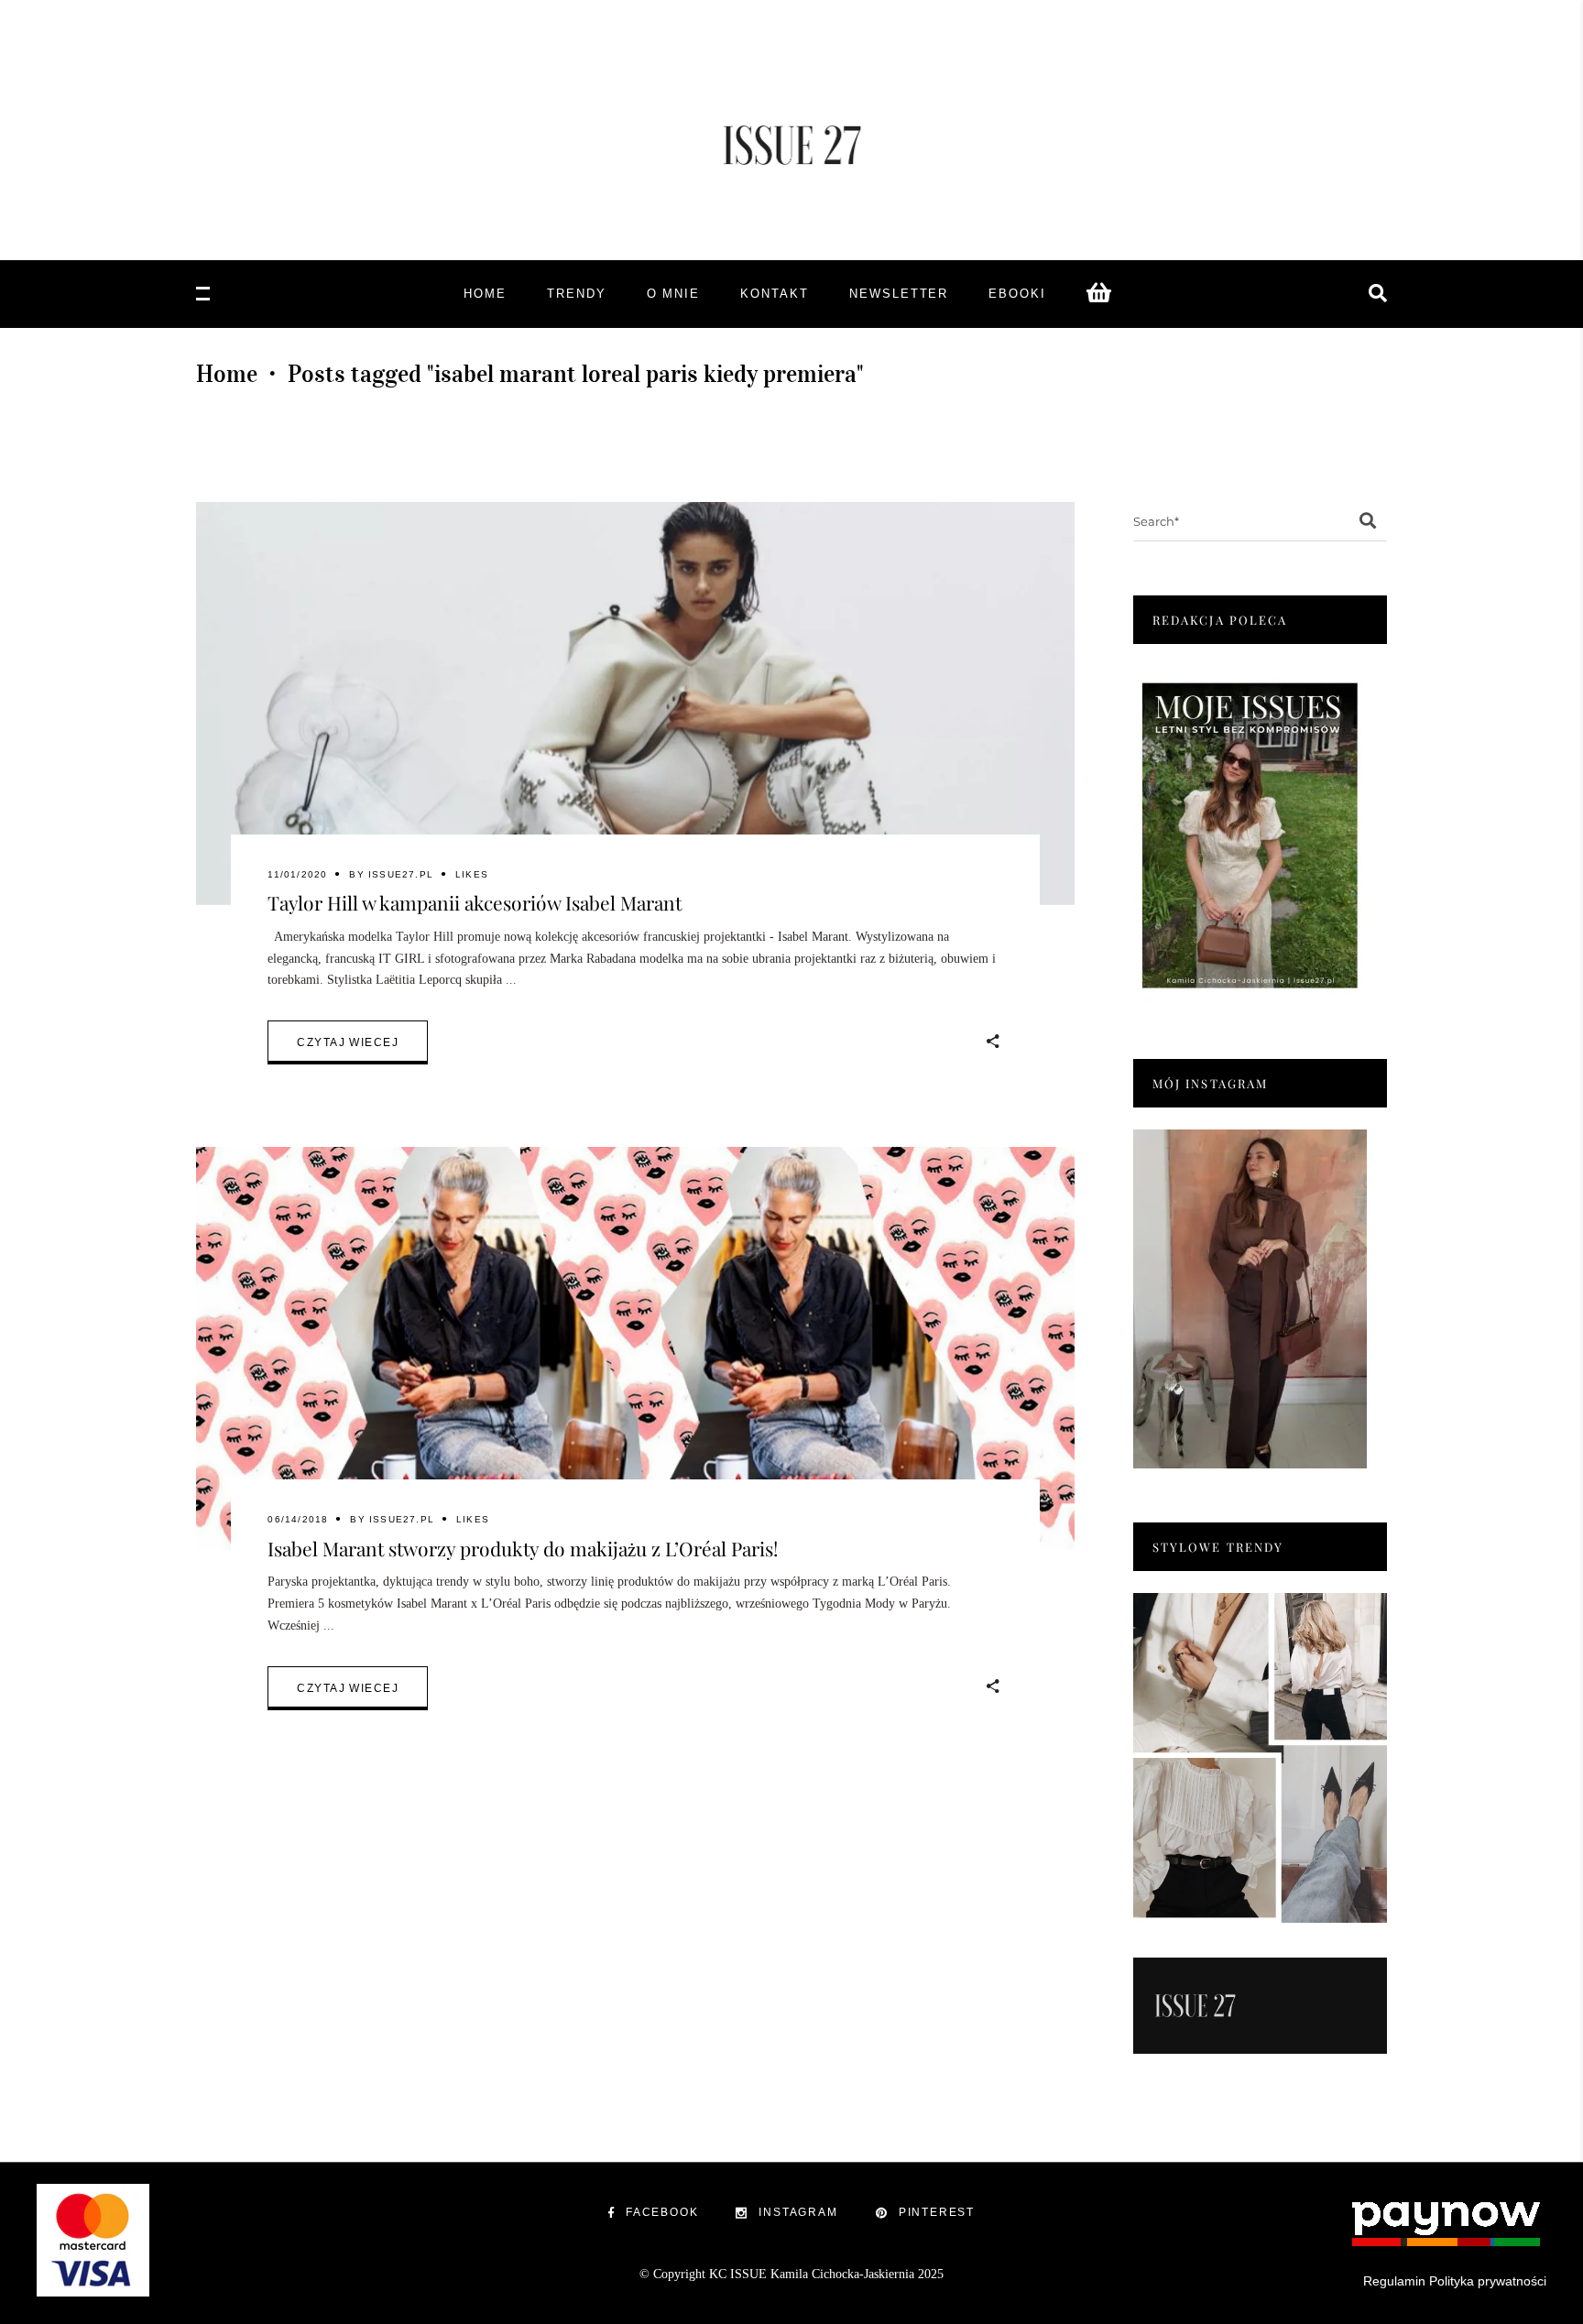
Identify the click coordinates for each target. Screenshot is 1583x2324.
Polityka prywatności (1488, 2281)
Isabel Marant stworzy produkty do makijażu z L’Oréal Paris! (523, 1548)
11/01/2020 (297, 874)
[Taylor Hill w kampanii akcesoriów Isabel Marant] (635, 704)
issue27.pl (401, 874)
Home (227, 374)
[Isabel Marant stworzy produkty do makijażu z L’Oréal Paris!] (635, 1348)
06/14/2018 (298, 1519)
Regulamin (1394, 2281)
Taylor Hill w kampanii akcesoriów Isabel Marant (475, 902)
